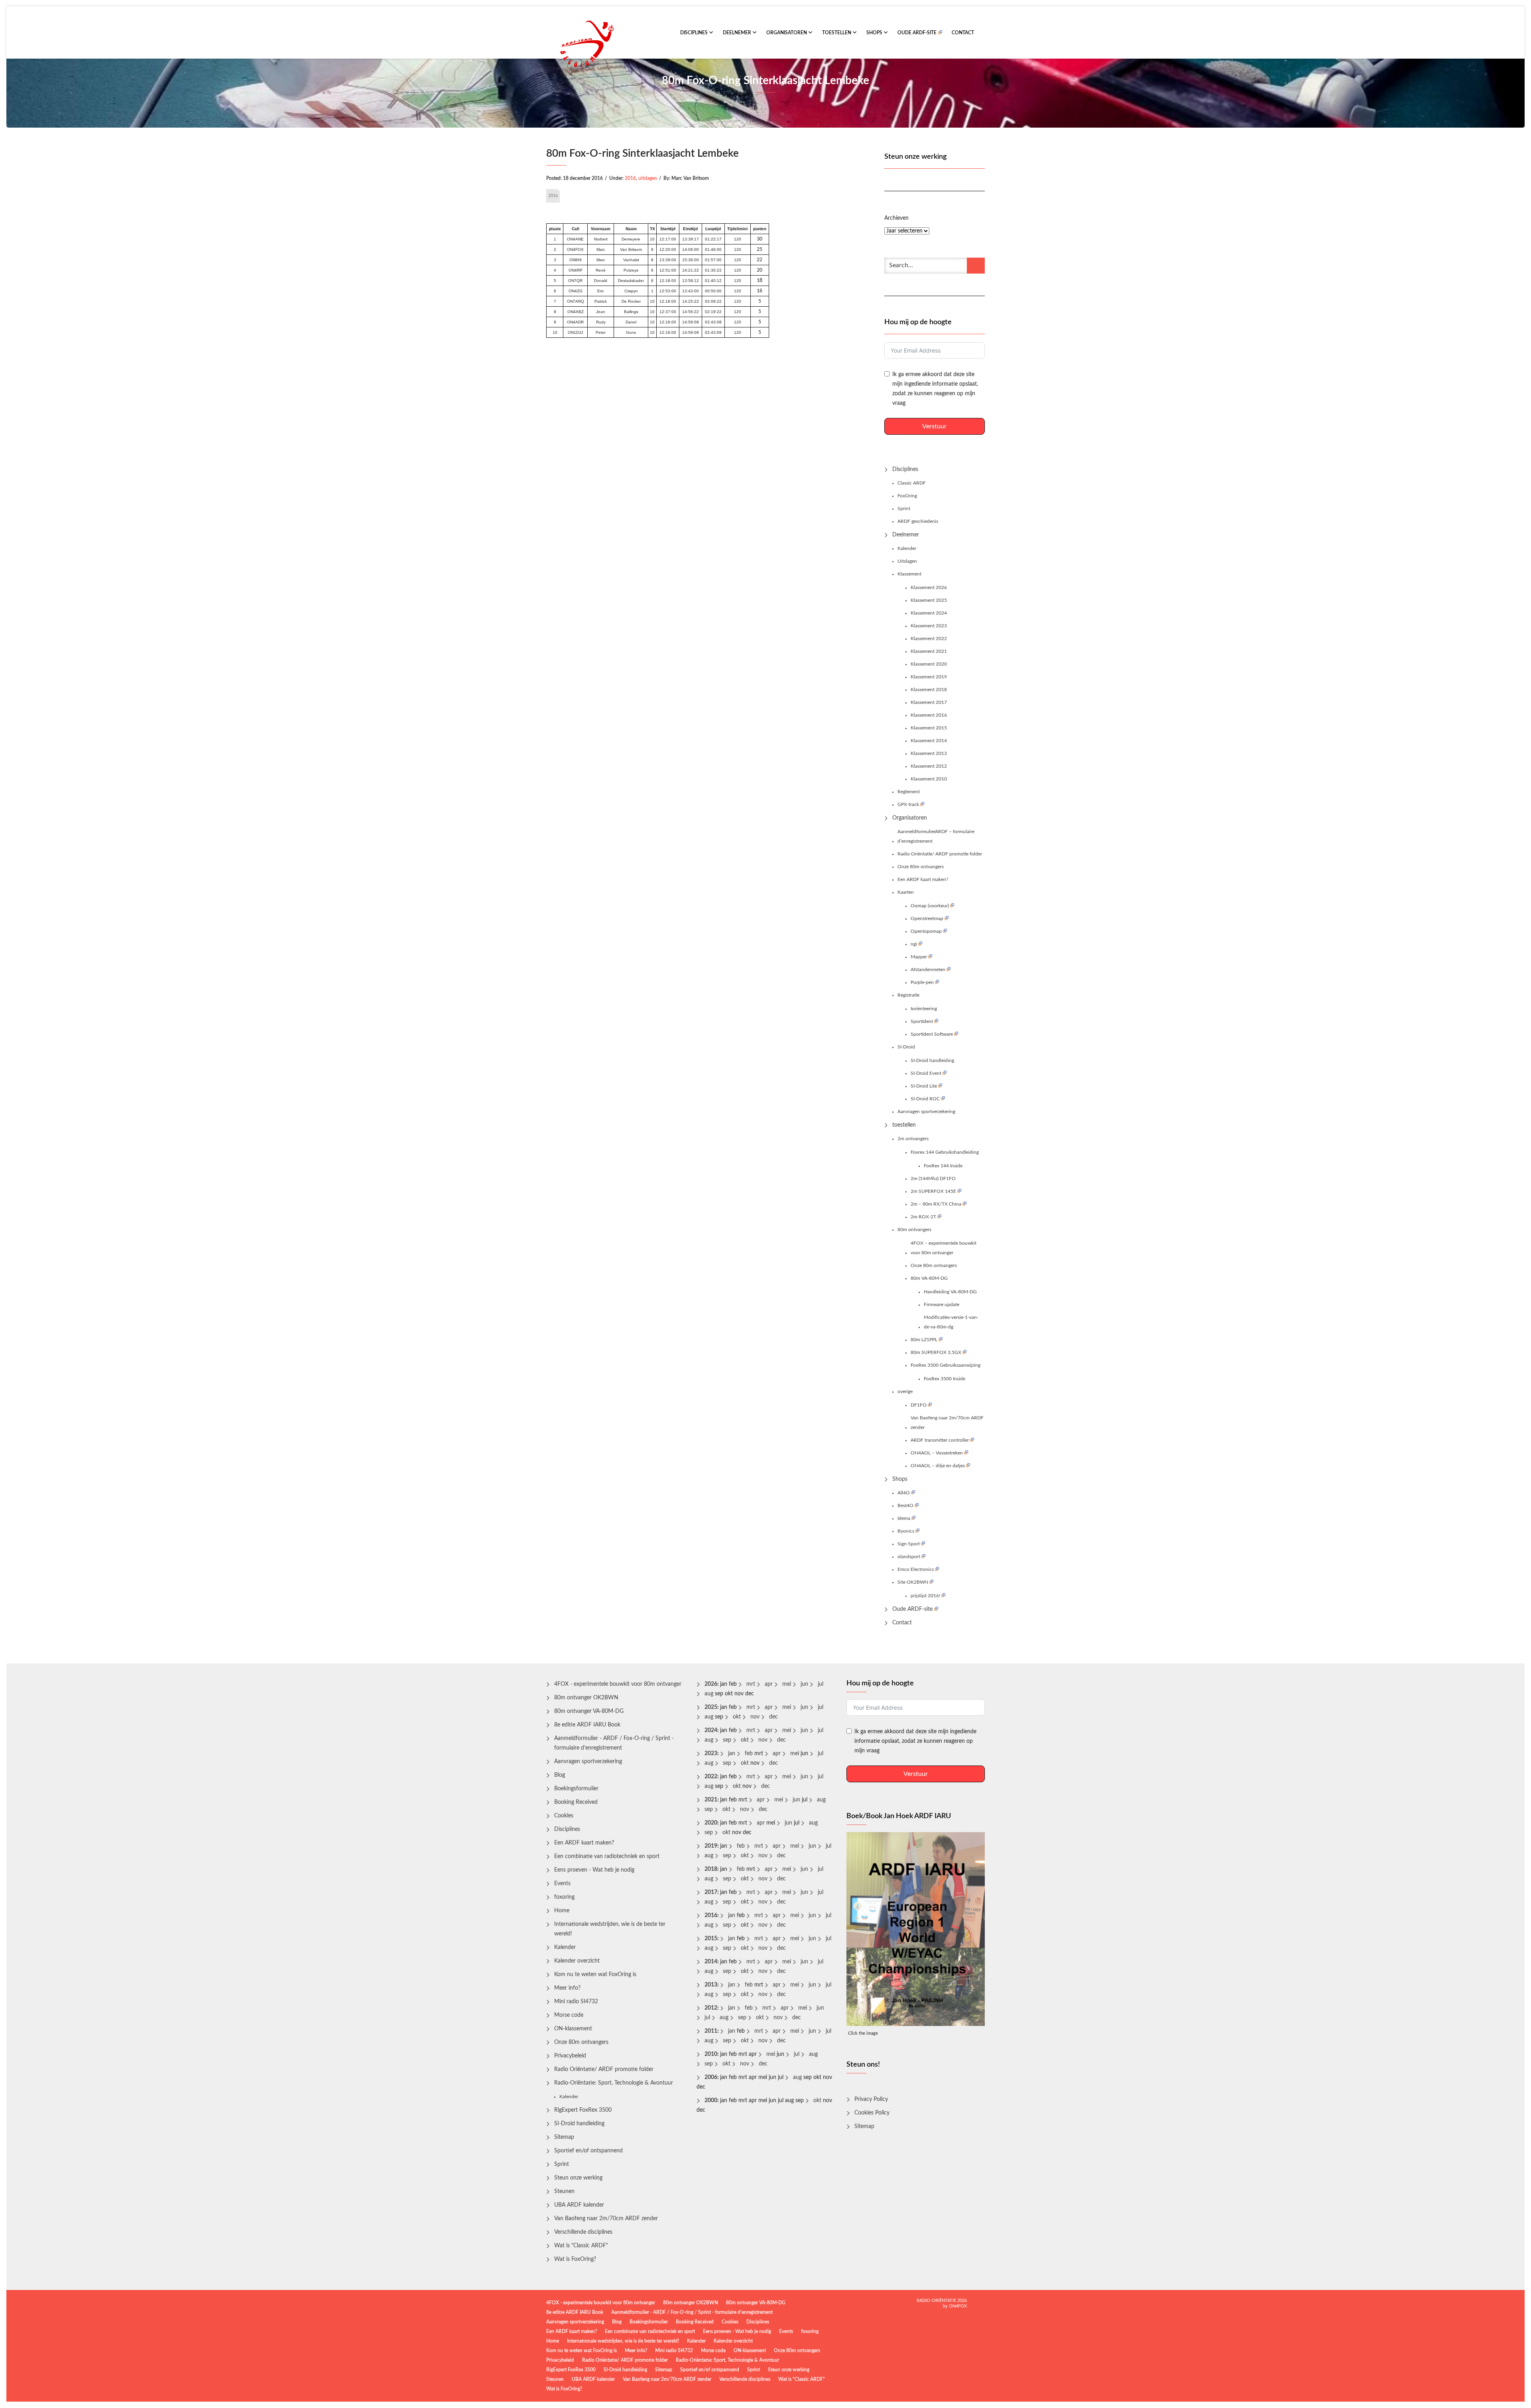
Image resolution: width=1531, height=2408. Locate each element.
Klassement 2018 (929, 690)
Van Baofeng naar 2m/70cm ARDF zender (947, 1423)
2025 (711, 1707)
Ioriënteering (924, 1009)
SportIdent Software (932, 1034)
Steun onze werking (578, 2178)
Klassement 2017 (929, 702)
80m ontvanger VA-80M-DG (589, 1711)
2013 (711, 1985)
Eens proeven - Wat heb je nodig (594, 1870)
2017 (711, 1892)
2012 (711, 2008)
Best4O (905, 1505)
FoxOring (907, 496)
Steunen (564, 2191)
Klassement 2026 (929, 587)
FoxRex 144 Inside (943, 1166)
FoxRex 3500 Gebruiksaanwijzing (946, 1365)
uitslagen (648, 178)
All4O (904, 1493)
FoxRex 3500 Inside (945, 1379)
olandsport (909, 1557)
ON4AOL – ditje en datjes (938, 1466)
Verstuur (934, 426)
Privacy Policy (871, 2099)
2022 (711, 1777)
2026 (711, 1684)
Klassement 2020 (929, 664)
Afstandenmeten (928, 970)
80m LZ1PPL (924, 1340)
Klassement (909, 574)
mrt (751, 1684)
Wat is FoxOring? (575, 2259)
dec (773, 1717)
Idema (904, 1518)
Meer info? (567, 1988)
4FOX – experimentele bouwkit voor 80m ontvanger (944, 1248)
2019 (711, 1846)
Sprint (904, 508)
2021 (711, 1800)
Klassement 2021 (929, 651)
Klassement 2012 (929, 766)
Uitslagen (907, 561)
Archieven (896, 218)
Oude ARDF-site (917, 33)
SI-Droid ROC (925, 1099)
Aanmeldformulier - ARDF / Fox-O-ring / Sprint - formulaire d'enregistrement (614, 1743)
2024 (711, 1730)
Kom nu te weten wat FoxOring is (595, 1974)
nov (755, 1717)
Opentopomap (926, 931)
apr (769, 1684)
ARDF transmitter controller (940, 1440)
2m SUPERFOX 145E (933, 1191)
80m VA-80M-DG (929, 1278)
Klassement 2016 (929, 715)
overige (905, 1391)
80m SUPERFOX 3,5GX (936, 1352)
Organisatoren (787, 33)
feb (749, 1754)
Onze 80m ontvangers (921, 867)
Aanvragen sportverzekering (926, 1111)
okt (737, 1717)
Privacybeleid (570, 2056)
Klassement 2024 (929, 613)
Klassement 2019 (929, 677)
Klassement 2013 (929, 753)
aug (709, 1694)
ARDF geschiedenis (918, 521)
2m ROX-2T (923, 1217)
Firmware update (942, 1304)
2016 (630, 178)
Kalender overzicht (577, 1961)
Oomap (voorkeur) (930, 906)
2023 (711, 1754)
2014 (711, 1962)
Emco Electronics (916, 1569)
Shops (875, 33)
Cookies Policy (872, 2113)
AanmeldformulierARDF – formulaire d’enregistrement (936, 836)
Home (562, 1911)
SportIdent (922, 1021)
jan (732, 1754)
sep (727, 1740)
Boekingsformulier (576, 1789)
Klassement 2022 (929, 638)
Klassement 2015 (929, 728)
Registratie (908, 995)
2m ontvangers (913, 1139)
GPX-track (908, 804)
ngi (914, 944)
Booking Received (576, 1802)
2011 (711, 2031)
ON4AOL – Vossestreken (937, 1453)
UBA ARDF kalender (579, 2205)
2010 (711, 2054)
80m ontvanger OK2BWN (586, 1698)
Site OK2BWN (913, 1582)
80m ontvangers (914, 1230)
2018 (711, 1869)
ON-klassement (573, 2029)
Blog (560, 1775)
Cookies (564, 1816)
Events (562, 1884)
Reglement (909, 792)
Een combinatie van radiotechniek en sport (607, 1856)
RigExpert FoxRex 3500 (583, 2110)
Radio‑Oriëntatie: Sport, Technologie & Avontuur (614, 2083)
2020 (711, 1823)
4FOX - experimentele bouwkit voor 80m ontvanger (618, 1684)
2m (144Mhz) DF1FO (933, 1178)
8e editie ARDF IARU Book (587, 1725)
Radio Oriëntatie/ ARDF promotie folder (940, 854)
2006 (711, 2077)
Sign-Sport (909, 1544)
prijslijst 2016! (925, 1596)
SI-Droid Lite (924, 1086)
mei (787, 1684)
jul (821, 1684)
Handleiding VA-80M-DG (950, 1292)
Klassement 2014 (929, 741)
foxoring (564, 1897)
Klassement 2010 (929, 779)
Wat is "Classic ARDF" (581, 2246)
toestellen (837, 33)
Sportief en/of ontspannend (588, 2151)
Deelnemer (738, 33)
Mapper (919, 957)
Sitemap (564, 2137)
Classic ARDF (912, 483)
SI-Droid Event (926, 1073)
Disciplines (695, 33)
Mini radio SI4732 (576, 2002)
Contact (963, 33)
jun (804, 1684)
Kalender (907, 548)
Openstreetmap (927, 918)
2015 (711, 1939)
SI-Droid (906, 1047)
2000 (711, 2101)
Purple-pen (922, 982)
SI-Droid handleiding (932, 1060)
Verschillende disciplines (583, 2232)
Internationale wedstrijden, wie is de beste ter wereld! (610, 1929)
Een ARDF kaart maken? (923, 879)
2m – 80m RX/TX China (936, 1204)
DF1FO (919, 1405)
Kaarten (906, 892)
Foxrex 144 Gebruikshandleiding (945, 1152)
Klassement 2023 (929, 626)
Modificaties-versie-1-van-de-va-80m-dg (951, 1322)
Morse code (569, 2015)
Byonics (906, 1531)
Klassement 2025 (929, 600)
